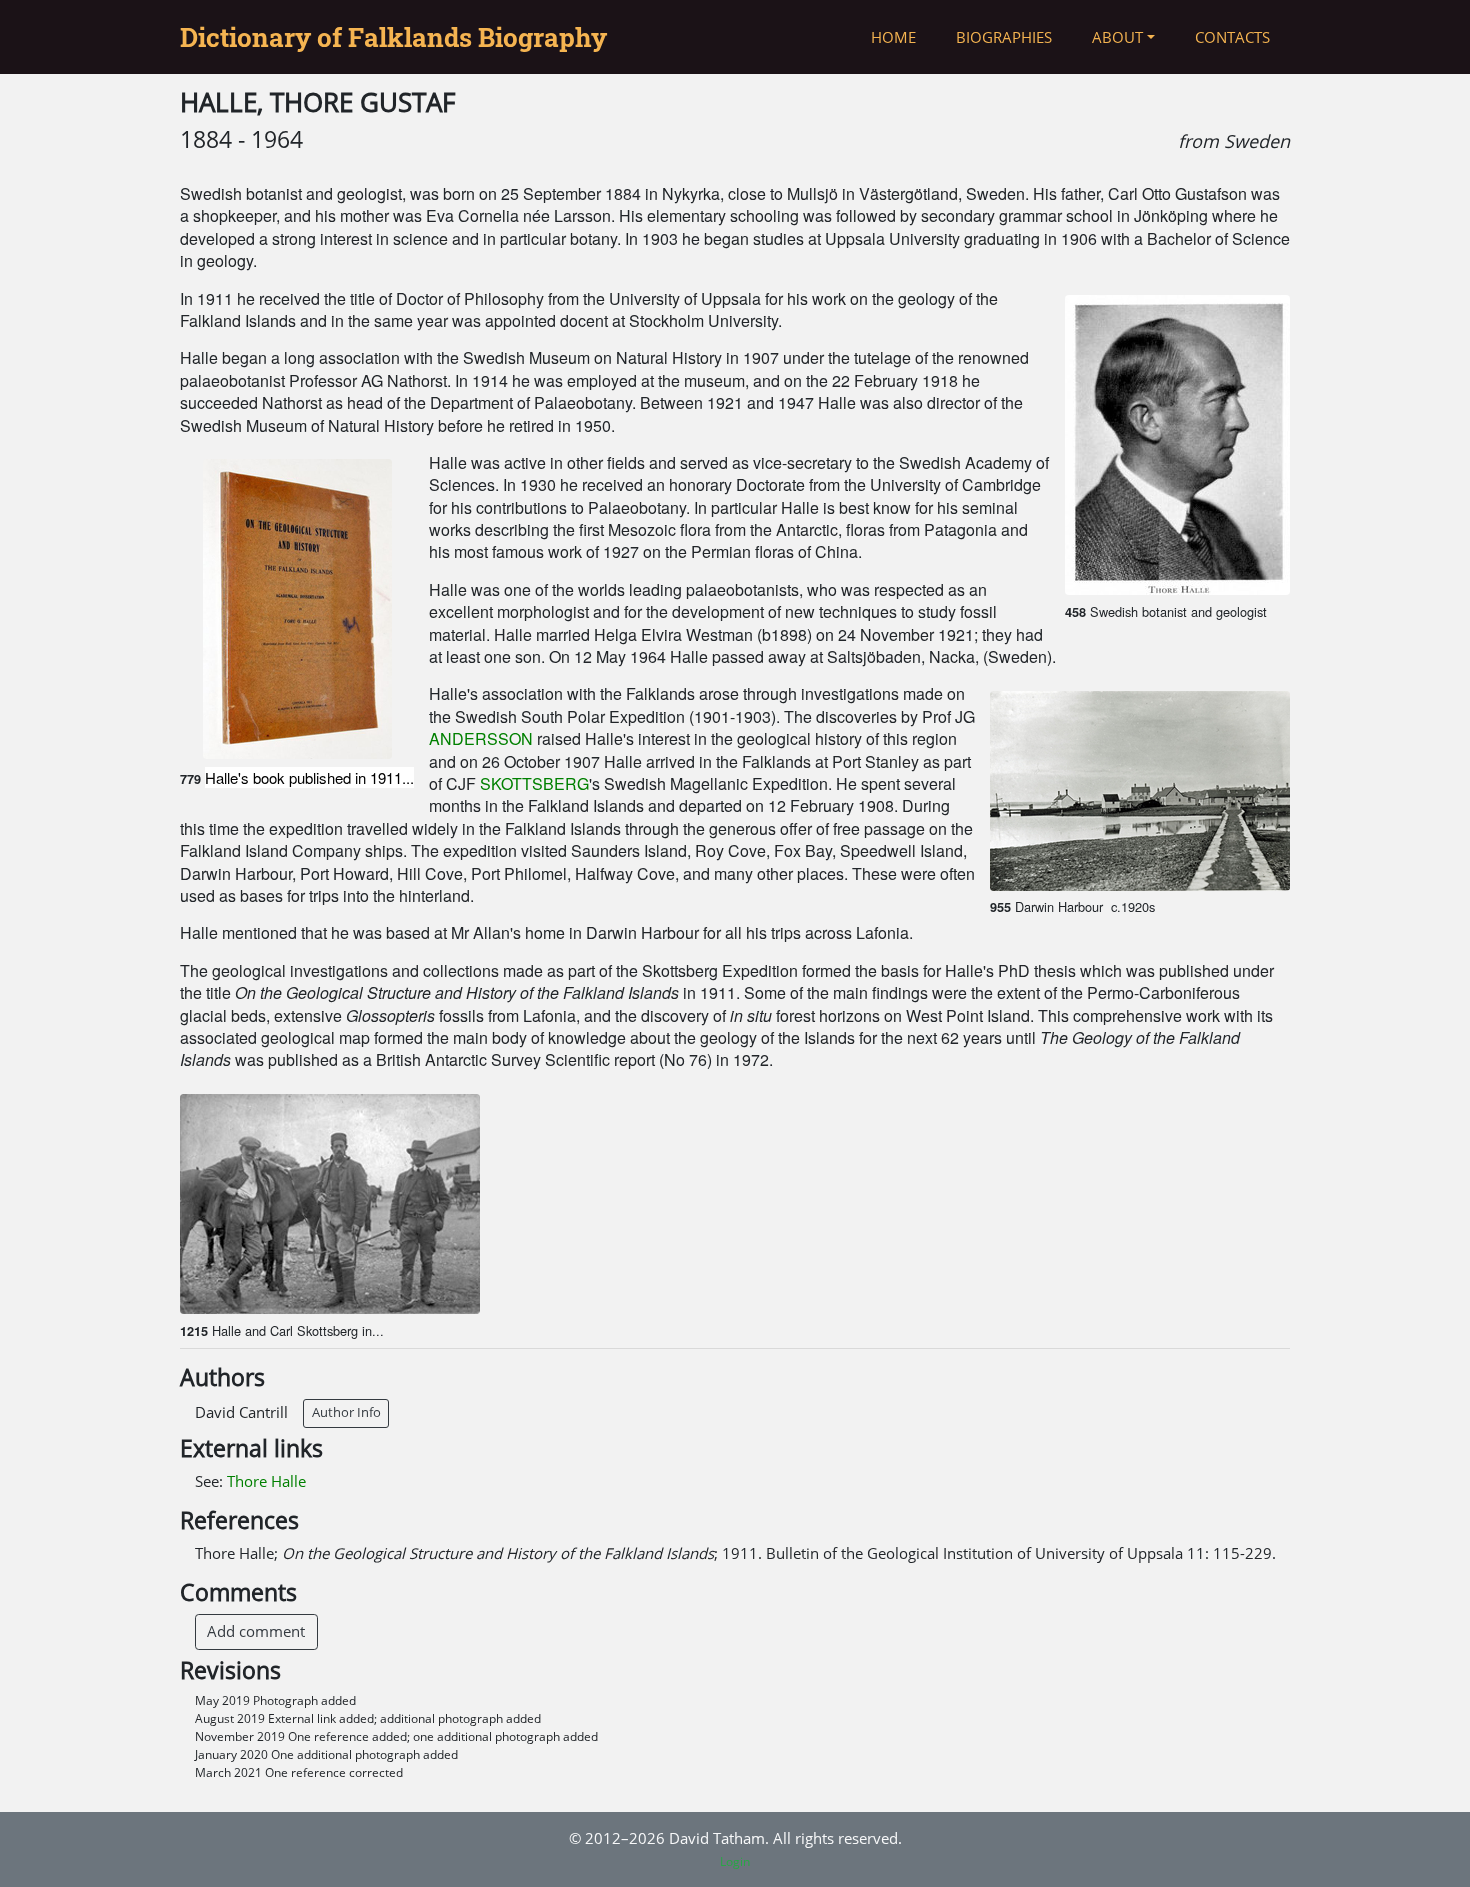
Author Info (346, 1412)
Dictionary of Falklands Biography (393, 37)
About (1117, 37)
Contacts (1232, 37)
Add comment (256, 1631)
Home (893, 37)
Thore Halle (266, 1481)
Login (735, 1861)
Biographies (1004, 37)
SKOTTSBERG (534, 783)
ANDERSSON (481, 738)
